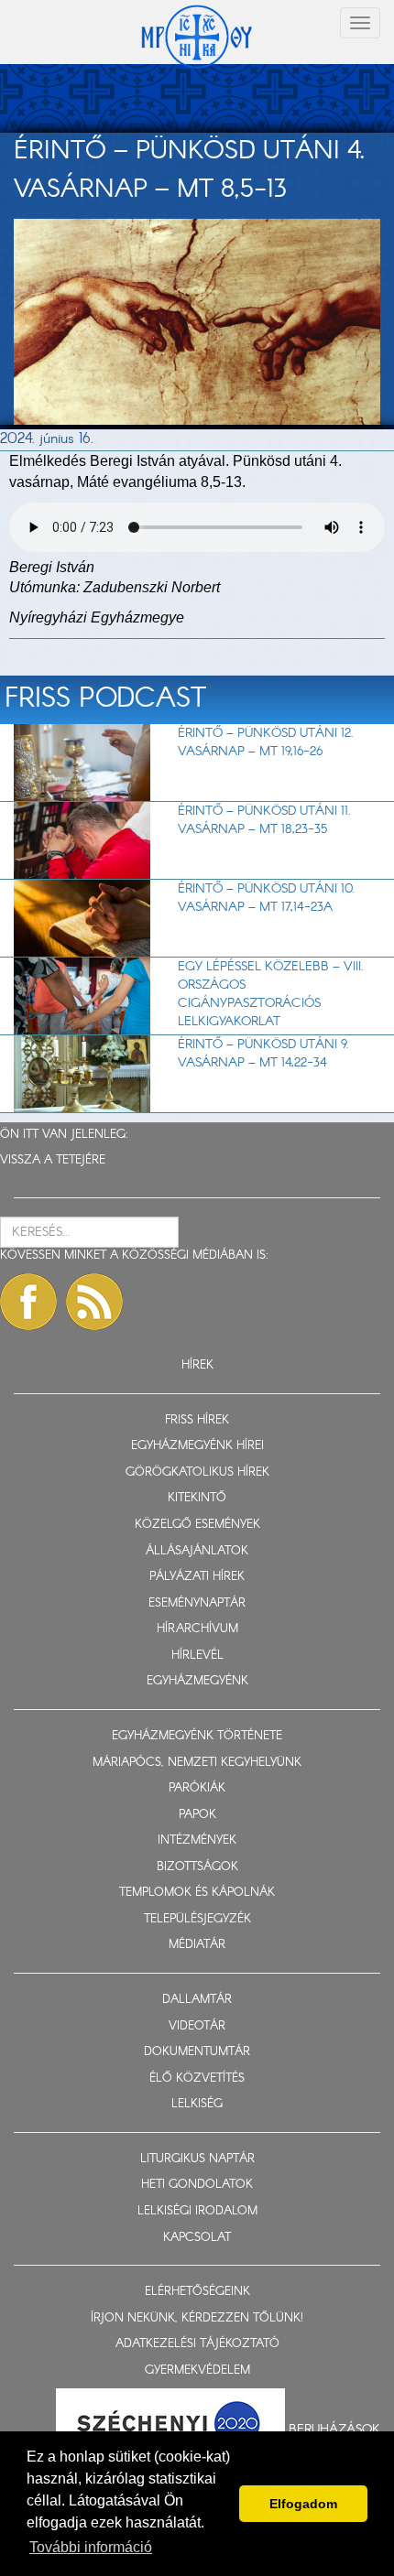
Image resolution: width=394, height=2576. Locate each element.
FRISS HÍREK (197, 1420)
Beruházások (334, 2430)
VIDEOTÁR (197, 2026)
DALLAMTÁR (197, 2000)
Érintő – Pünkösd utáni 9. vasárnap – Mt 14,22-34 (263, 1054)
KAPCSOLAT (197, 2238)
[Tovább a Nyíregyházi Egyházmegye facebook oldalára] (28, 1302)
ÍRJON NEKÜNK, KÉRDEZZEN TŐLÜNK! (197, 2318)
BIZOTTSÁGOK (197, 1867)
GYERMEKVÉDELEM (197, 2370)
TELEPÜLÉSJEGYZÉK (197, 1919)
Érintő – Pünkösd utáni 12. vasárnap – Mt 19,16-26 (266, 742)
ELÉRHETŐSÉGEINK (197, 2292)
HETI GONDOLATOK (197, 2185)
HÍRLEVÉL (197, 1656)
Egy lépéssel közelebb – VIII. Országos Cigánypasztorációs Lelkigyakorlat (271, 994)
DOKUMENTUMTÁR (197, 2052)
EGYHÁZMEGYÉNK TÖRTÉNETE (197, 1736)
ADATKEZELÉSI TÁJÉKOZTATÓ (197, 2344)
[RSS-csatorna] (94, 1302)
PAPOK (197, 1815)
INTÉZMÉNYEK (197, 1840)
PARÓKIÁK (197, 1788)
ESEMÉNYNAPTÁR (197, 1603)
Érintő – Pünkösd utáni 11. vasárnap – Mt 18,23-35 (264, 820)
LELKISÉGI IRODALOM (197, 2211)
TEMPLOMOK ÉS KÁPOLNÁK (197, 1893)
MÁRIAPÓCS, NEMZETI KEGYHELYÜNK (197, 1763)
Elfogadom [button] (303, 2504)
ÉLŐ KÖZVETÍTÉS (197, 2078)
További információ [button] (91, 2547)
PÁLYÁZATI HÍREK (197, 1577)
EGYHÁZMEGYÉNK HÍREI (197, 1446)
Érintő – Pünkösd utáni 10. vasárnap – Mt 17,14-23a (266, 898)
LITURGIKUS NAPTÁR (197, 2159)
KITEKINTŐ (197, 1498)
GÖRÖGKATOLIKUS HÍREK (197, 1472)
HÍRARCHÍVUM (197, 1629)
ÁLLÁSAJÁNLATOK (197, 1551)
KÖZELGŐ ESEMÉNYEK (197, 1525)
